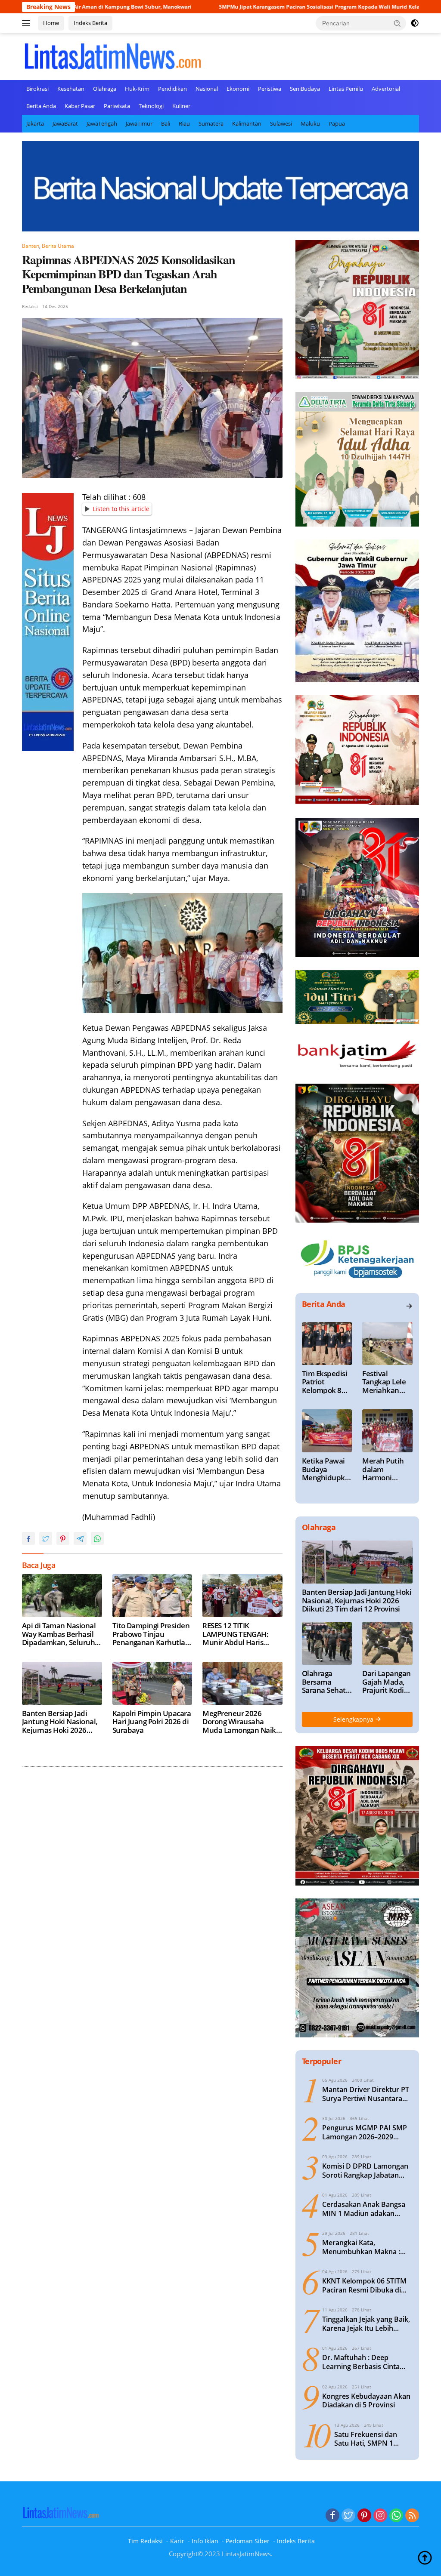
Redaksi (30, 306)
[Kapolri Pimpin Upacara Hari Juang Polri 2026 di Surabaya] (152, 1683)
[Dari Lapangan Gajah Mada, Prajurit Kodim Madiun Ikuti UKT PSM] (387, 1643)
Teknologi (151, 106)
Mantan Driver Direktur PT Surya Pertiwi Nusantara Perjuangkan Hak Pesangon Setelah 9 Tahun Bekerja (367, 2094)
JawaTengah (102, 123)
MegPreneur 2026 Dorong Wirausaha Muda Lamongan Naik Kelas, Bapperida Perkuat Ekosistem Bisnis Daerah (239, 1722)
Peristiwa (270, 89)
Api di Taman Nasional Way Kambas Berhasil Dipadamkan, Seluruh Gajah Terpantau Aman (61, 1634)
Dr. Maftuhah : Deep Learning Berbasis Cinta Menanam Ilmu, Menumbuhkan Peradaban (366, 2362)
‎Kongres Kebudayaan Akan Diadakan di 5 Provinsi (366, 2401)
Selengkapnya (354, 1719)
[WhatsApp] (396, 2516)
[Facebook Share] (28, 1538)
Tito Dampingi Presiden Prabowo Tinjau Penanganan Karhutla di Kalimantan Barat (151, 1634)
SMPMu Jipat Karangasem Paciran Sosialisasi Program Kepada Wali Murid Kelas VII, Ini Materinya (237, 7)
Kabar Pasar (80, 106)
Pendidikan (172, 89)
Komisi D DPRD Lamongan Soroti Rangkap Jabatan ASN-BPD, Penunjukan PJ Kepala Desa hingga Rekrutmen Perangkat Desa (367, 2171)
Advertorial (386, 89)
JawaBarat (65, 123)
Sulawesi (281, 123)
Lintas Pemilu (346, 89)
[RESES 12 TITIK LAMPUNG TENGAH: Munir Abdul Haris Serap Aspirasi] (242, 1596)
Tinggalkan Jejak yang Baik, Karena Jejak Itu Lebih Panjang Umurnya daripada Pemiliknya (367, 2324)
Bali (166, 123)
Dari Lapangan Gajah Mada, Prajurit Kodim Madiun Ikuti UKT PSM (386, 1682)
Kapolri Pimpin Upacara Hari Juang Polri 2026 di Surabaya (152, 1722)
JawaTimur (139, 123)
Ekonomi (238, 89)
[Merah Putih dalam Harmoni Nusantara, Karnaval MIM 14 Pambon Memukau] (387, 1431)
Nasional (207, 89)
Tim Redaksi (145, 2541)
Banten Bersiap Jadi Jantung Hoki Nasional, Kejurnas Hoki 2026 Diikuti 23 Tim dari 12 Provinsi (60, 1722)
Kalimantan (247, 123)
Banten (31, 246)
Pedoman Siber (248, 2541)
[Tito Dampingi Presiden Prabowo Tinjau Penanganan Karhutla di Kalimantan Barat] (152, 1596)
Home (51, 23)
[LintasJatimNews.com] (112, 55)
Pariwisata (117, 106)
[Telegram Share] (80, 1538)
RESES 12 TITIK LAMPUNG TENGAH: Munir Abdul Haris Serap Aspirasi (235, 1634)
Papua (337, 123)
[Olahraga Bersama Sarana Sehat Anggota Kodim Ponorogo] (327, 1643)
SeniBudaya (305, 89)
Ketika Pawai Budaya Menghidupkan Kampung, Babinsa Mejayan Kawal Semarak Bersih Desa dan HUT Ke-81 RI (327, 1469)
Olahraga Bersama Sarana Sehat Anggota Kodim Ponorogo (324, 1682)
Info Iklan (205, 2541)
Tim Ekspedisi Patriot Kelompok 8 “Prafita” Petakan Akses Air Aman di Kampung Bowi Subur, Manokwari (326, 1382)
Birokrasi (37, 89)
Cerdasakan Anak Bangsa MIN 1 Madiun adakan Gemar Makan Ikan (364, 2209)
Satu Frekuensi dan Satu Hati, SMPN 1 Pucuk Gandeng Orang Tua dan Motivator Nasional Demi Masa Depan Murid (371, 2439)
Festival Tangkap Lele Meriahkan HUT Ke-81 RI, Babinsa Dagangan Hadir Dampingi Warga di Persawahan (385, 1382)
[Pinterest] (364, 2516)
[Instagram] (380, 2516)
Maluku (310, 123)
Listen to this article (121, 509)
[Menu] (28, 23)
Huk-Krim (137, 89)
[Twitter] (348, 2516)
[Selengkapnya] (409, 1306)
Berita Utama (58, 246)
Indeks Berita (90, 23)
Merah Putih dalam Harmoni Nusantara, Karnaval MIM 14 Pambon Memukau (385, 1469)
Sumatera (211, 123)
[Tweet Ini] (46, 1538)
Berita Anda (41, 106)
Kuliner (181, 106)
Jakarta (35, 123)
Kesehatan (71, 89)
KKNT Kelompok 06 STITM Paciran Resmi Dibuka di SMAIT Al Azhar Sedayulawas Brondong (364, 2286)
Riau (184, 123)
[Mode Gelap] (415, 23)
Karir (177, 2541)
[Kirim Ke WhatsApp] (97, 1538)
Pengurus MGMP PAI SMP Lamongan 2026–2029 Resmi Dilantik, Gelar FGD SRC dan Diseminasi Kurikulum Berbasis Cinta (365, 2132)
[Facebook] (332, 2516)
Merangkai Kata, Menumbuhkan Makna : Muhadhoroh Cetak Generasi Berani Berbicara (365, 2247)
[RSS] (412, 2516)
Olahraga (105, 89)
